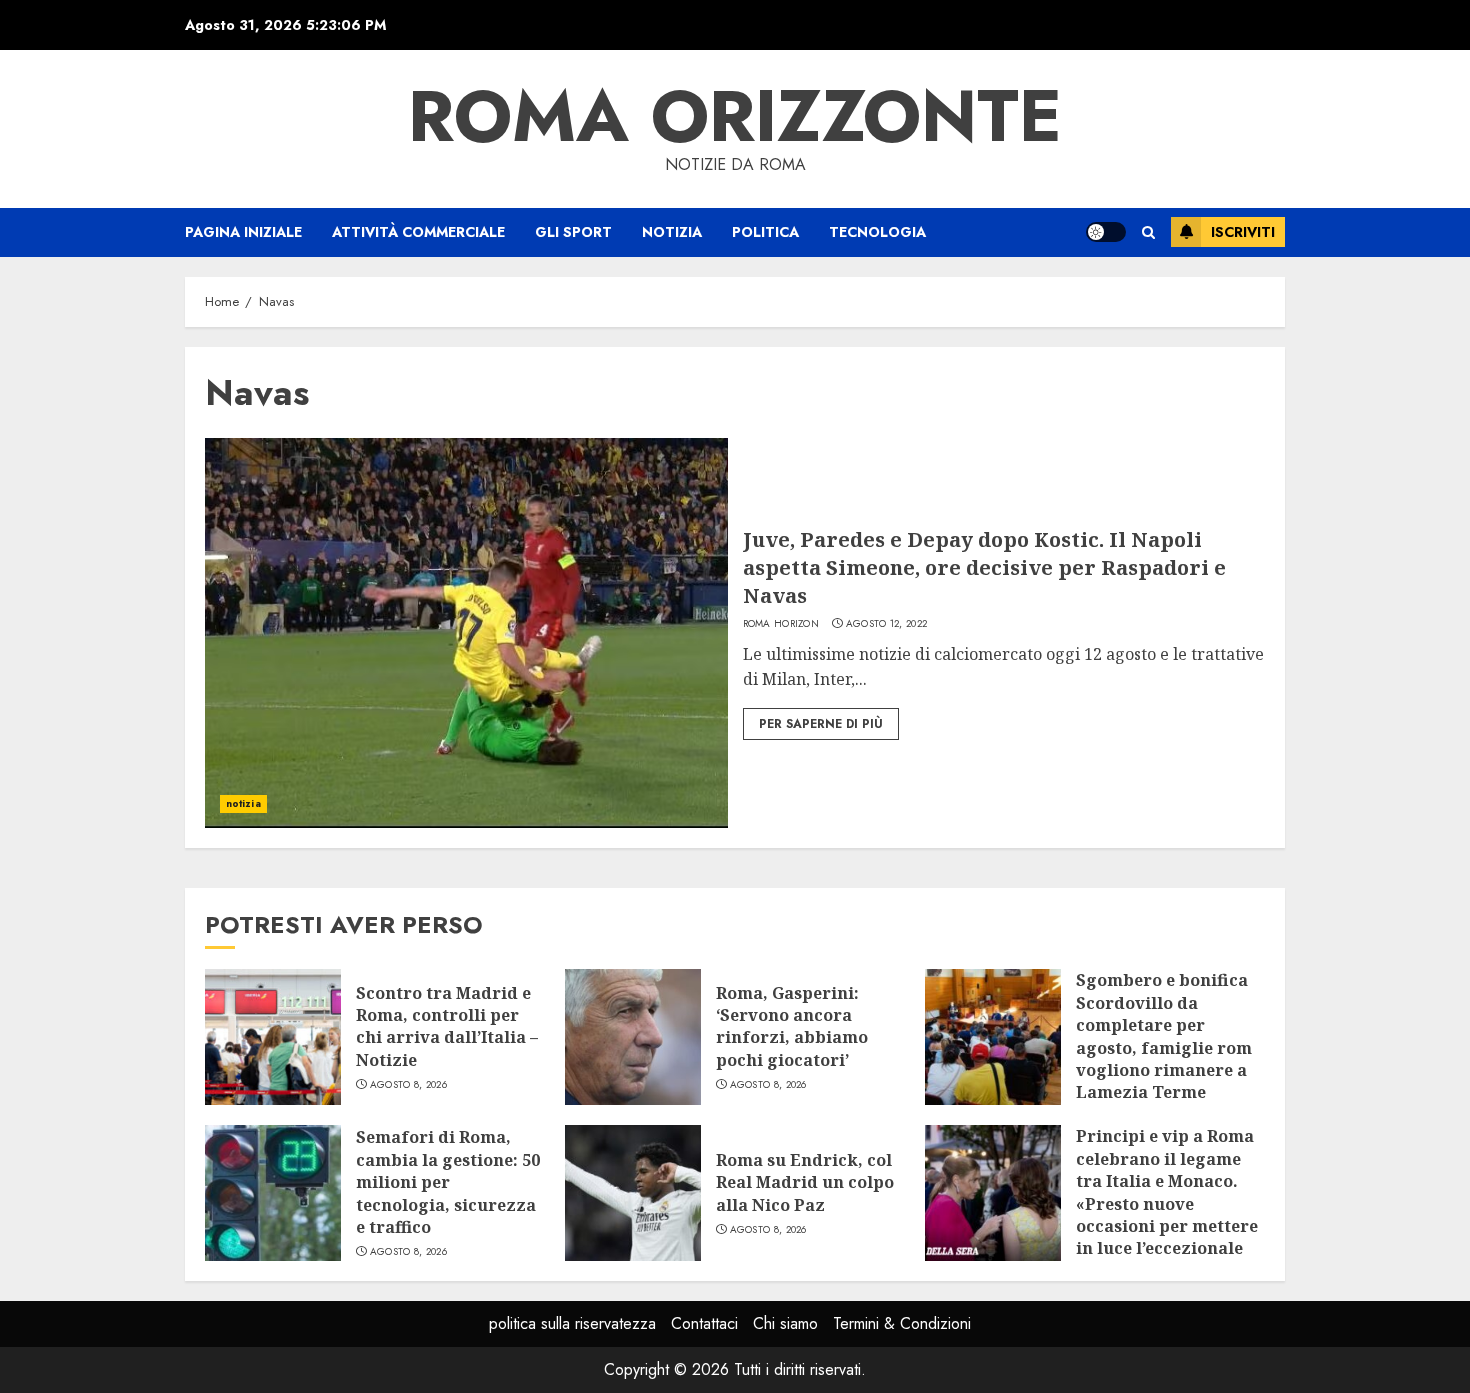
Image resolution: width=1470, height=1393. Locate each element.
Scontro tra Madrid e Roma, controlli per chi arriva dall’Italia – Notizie (447, 1026)
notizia (672, 232)
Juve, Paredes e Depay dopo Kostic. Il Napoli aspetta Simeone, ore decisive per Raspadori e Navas (984, 567)
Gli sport (573, 232)
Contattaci (704, 1323)
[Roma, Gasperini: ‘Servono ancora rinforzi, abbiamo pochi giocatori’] (633, 1037)
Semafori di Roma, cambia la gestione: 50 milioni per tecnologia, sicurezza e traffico (448, 1182)
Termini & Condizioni (902, 1323)
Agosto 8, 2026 (408, 1085)
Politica (765, 232)
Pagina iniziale (243, 232)
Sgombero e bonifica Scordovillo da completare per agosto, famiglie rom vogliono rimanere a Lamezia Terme (1164, 1036)
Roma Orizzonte (735, 116)
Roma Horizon (781, 624)
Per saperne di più (821, 724)
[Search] (1148, 232)
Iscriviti (1243, 232)
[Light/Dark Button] (1106, 232)
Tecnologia (877, 232)
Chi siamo (785, 1323)
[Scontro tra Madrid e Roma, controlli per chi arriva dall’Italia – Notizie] (273, 1037)
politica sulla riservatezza (572, 1323)
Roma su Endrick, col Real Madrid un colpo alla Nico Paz (805, 1182)
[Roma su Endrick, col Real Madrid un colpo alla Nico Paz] (633, 1193)
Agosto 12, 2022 (887, 624)
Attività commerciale (418, 232)
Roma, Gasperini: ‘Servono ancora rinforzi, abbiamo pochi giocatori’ (792, 1026)
